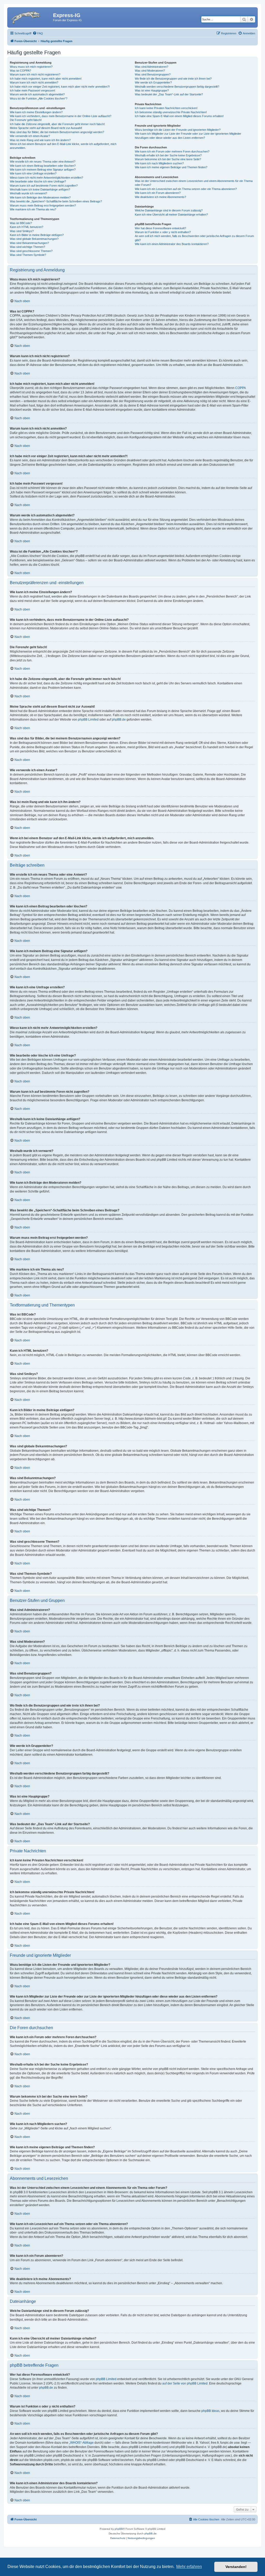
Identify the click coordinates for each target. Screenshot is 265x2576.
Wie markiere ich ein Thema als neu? (33, 209)
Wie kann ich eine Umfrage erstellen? (33, 173)
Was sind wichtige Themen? (27, 247)
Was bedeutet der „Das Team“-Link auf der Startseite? (169, 94)
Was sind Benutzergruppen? (153, 74)
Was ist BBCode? (21, 223)
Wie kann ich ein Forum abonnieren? (158, 193)
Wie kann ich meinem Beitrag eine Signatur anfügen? (43, 170)
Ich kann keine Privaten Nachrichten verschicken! (166, 108)
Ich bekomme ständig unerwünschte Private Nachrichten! (171, 112)
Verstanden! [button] (236, 2567)
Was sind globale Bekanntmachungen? (34, 239)
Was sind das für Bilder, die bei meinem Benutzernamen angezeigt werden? (57, 132)
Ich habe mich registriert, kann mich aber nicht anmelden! (46, 79)
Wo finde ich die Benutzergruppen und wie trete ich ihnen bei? (173, 79)
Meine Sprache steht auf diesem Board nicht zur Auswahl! (46, 128)
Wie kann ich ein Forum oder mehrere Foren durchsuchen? (172, 151)
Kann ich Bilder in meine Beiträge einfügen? (37, 235)
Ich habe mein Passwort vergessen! (32, 90)
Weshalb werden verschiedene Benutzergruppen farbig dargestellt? (177, 87)
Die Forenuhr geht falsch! (26, 120)
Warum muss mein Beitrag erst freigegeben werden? (43, 205)
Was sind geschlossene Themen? (31, 251)
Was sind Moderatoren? (150, 71)
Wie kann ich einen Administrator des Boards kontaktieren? (172, 244)
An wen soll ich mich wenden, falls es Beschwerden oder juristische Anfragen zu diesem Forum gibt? (194, 238)
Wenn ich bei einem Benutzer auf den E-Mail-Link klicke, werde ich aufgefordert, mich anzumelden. (63, 146)
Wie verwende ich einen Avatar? (30, 136)
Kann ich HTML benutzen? (27, 227)
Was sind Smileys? (22, 231)
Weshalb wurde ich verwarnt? (28, 193)
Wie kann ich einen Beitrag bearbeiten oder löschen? (43, 166)
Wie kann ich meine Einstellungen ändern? (36, 112)
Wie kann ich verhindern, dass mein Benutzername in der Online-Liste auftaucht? (61, 116)
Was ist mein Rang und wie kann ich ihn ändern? (40, 140)
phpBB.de (119, 720)
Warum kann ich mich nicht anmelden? (34, 82)
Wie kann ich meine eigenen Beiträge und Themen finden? (171, 167)
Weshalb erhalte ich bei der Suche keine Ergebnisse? (168, 155)
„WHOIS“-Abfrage (81, 2443)
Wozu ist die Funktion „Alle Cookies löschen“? (39, 98)
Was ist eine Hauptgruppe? (152, 90)
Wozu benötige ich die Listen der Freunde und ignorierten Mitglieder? (178, 130)
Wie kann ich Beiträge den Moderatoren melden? (40, 197)
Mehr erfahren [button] (189, 2567)
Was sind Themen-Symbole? (28, 255)
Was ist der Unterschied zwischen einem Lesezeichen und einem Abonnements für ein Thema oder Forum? (194, 183)
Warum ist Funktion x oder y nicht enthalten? (163, 232)
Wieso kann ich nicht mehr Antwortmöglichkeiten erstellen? (46, 178)
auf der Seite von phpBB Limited (185, 2383)
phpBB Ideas (210, 2411)
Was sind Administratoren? (152, 67)
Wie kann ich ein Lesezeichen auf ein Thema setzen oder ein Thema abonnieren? (186, 189)
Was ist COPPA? (20, 71)
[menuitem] (38, 33)
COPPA (241, 388)
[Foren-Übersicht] (31, 17)
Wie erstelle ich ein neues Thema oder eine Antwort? (43, 162)
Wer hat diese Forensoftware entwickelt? (160, 228)
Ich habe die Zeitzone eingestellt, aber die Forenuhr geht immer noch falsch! (57, 124)
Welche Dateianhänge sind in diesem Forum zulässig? (169, 210)
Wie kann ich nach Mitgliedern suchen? (159, 163)
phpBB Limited (88, 720)
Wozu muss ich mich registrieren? (31, 67)
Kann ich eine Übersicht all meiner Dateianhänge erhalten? (171, 215)
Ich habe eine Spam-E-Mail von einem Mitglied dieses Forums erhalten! (179, 116)
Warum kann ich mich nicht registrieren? (35, 74)
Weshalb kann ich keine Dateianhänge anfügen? (40, 189)
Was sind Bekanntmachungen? (29, 243)
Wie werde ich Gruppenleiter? (153, 82)
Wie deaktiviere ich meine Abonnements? (160, 197)
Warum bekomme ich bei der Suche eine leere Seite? (168, 159)
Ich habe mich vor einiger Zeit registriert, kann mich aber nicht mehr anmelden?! (60, 87)
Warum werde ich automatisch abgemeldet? (37, 94)
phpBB (119, 2529)
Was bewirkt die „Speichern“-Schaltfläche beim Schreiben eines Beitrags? (56, 201)
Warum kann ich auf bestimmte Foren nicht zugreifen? (44, 186)
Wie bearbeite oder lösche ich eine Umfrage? (38, 181)
